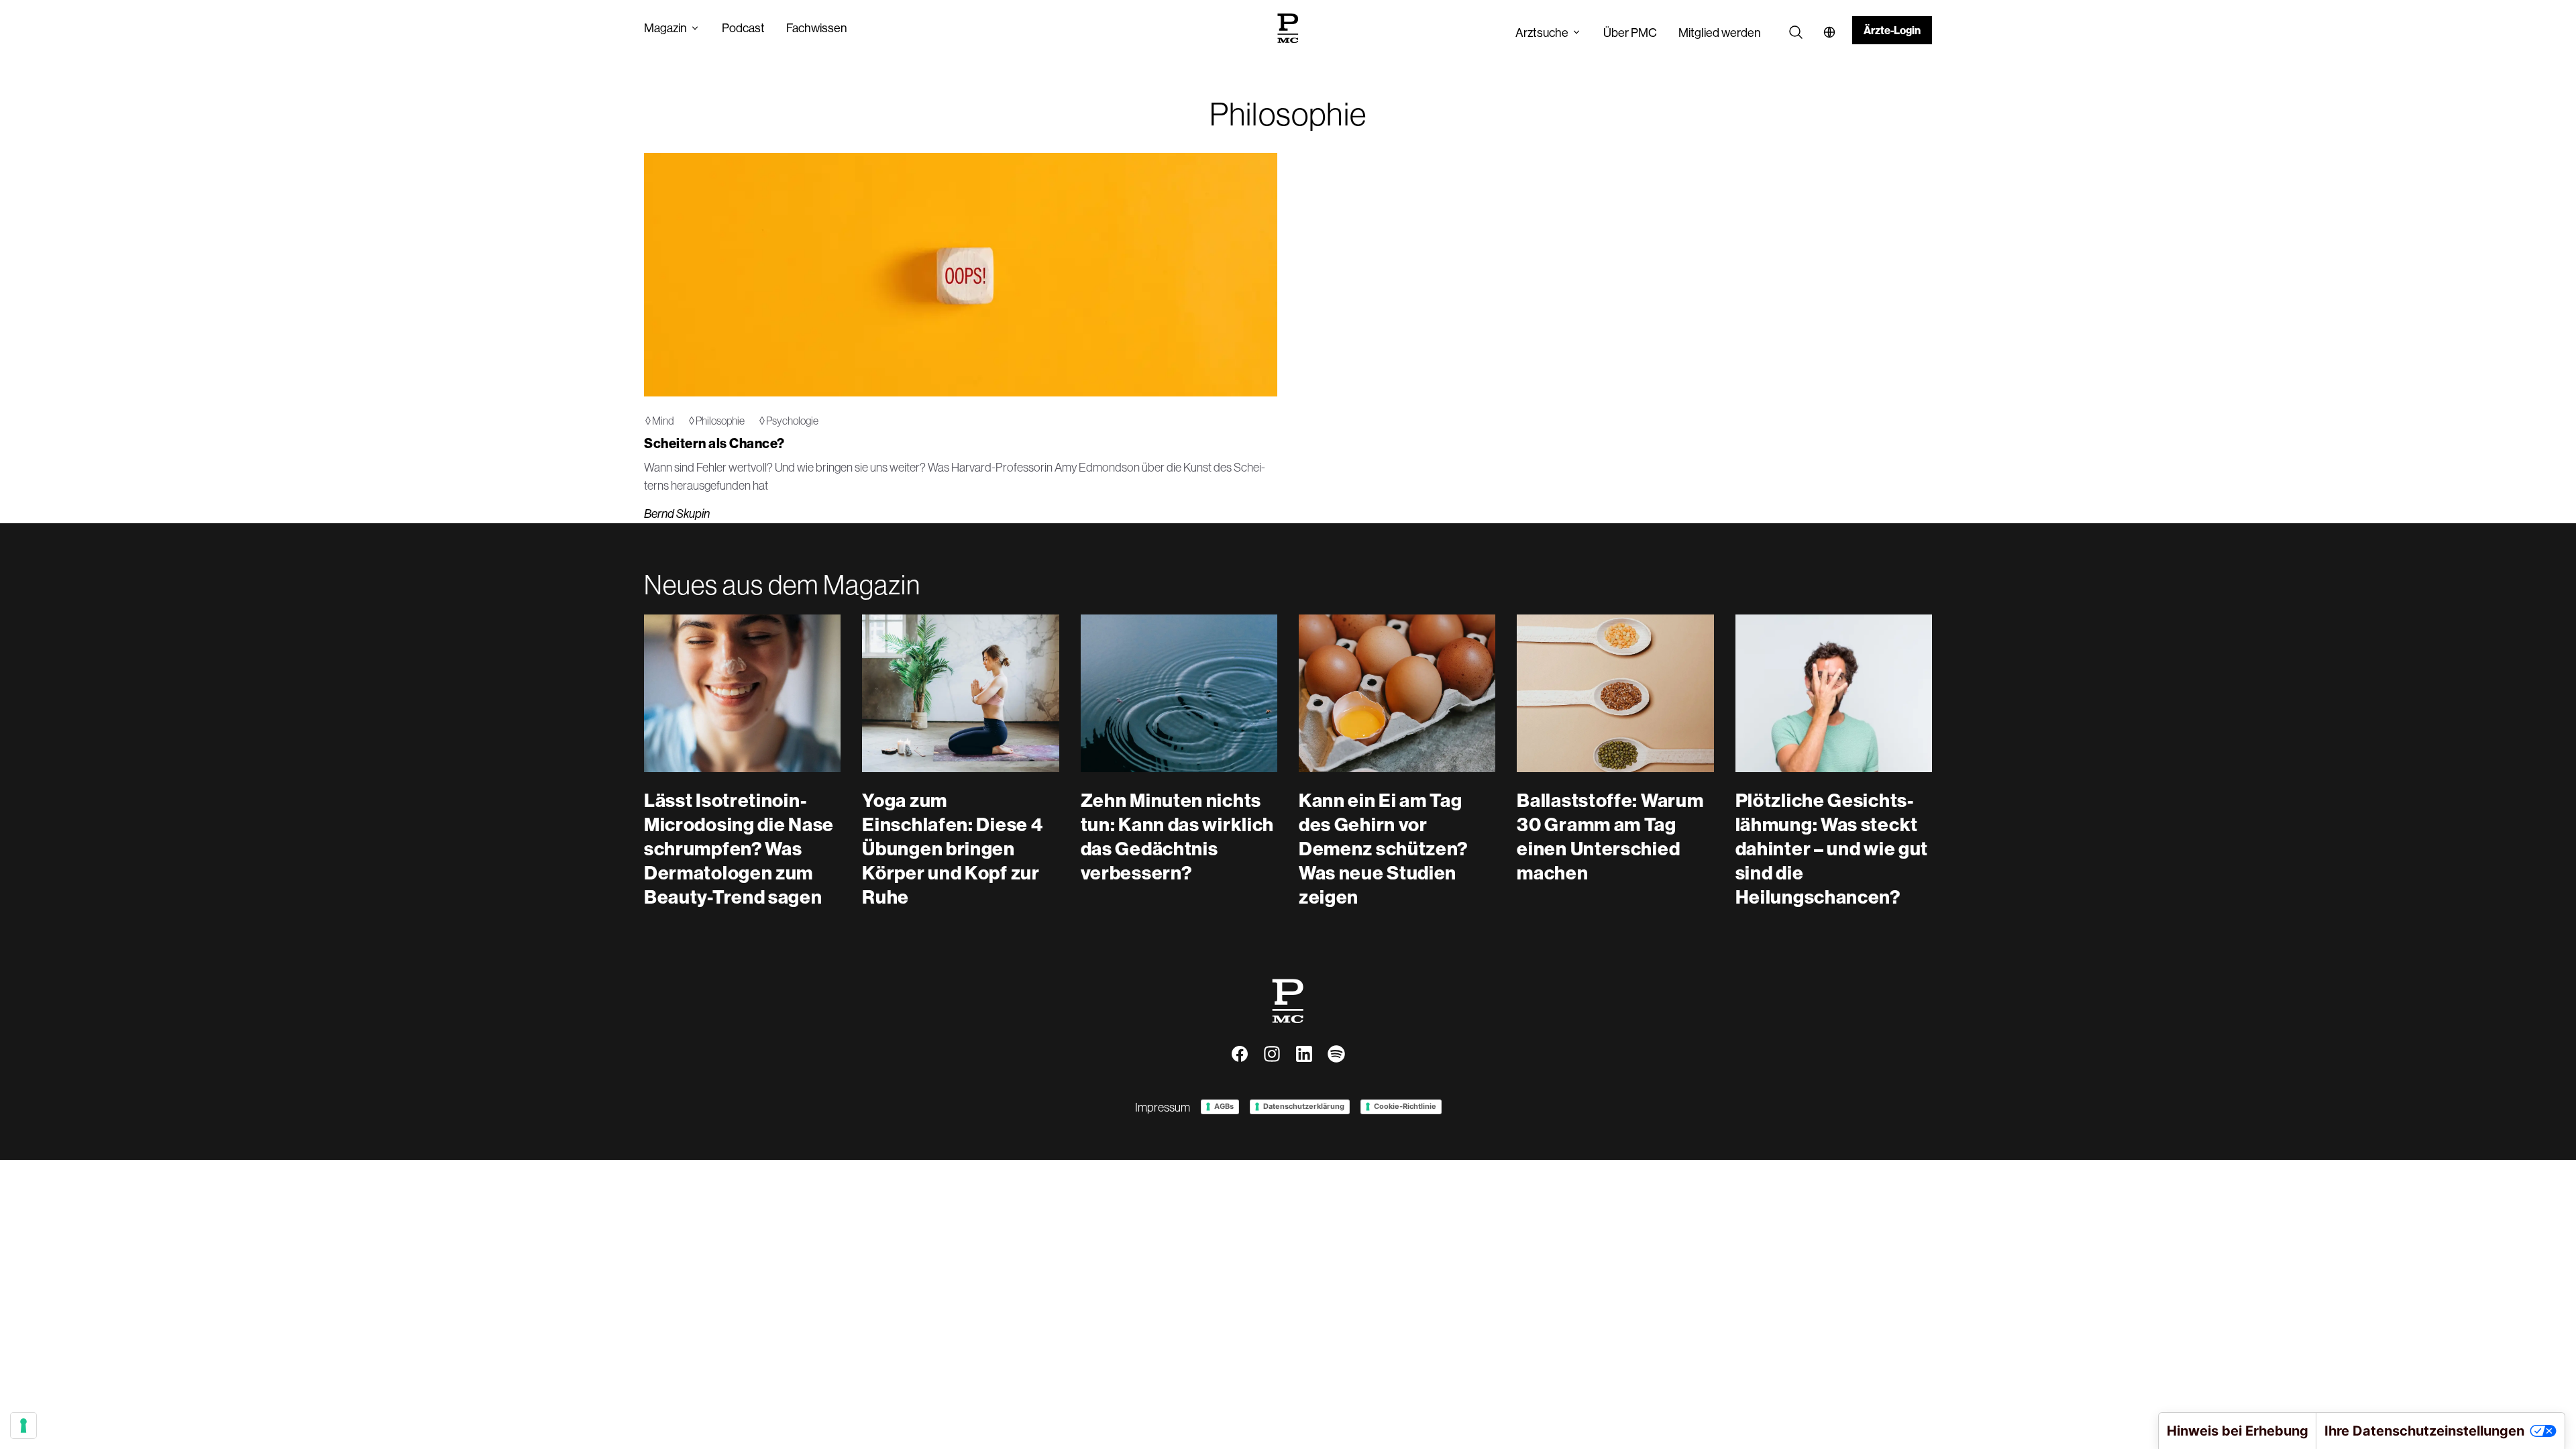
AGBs (1224, 1106)
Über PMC (1630, 33)
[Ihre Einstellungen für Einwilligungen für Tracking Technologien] (23, 1426)
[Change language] (1829, 32)
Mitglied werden (1720, 33)
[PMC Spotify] (1336, 1054)
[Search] (1796, 32)
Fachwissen (817, 28)
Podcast (743, 28)
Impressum (1163, 1107)
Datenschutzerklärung (1304, 1106)
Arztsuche (1542, 33)
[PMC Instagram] (1272, 1054)
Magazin (665, 28)
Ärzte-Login (1892, 30)
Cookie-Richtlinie (1405, 1106)
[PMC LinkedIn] (1304, 1054)
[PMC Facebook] (1240, 1054)
